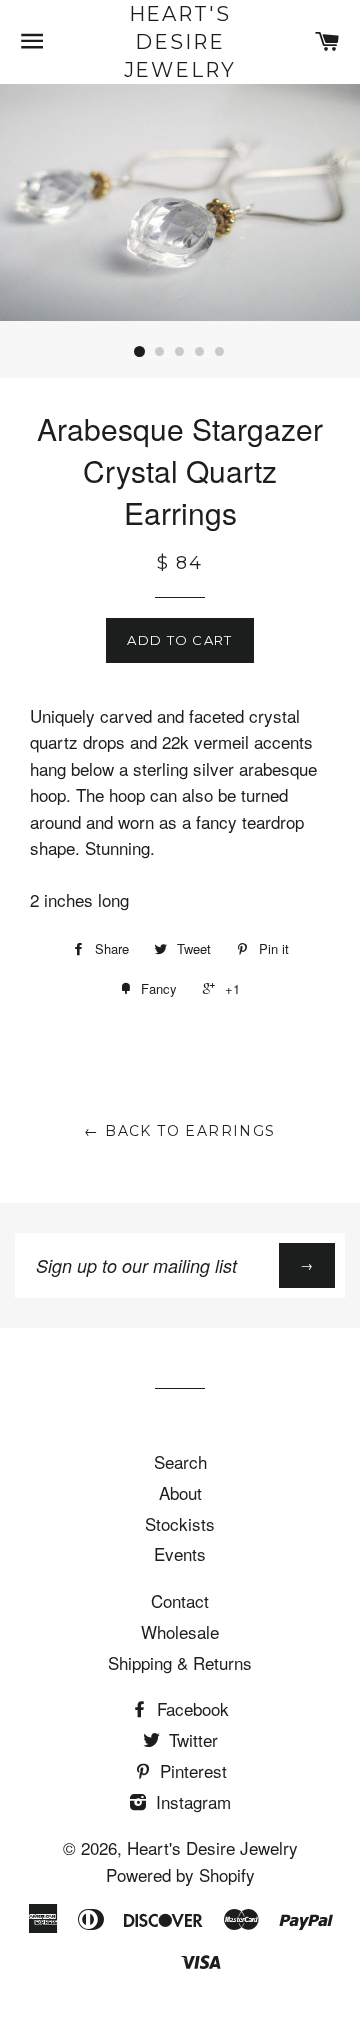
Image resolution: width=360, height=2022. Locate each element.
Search (180, 1461)
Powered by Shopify (180, 1874)
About (180, 1492)
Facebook (190, 1708)
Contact (180, 1600)
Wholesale (180, 1631)
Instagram (191, 1801)
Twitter (191, 1739)
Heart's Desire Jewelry (180, 42)
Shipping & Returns (180, 1662)
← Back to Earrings (179, 1131)
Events (180, 1553)
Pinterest (191, 1770)
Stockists (180, 1523)
